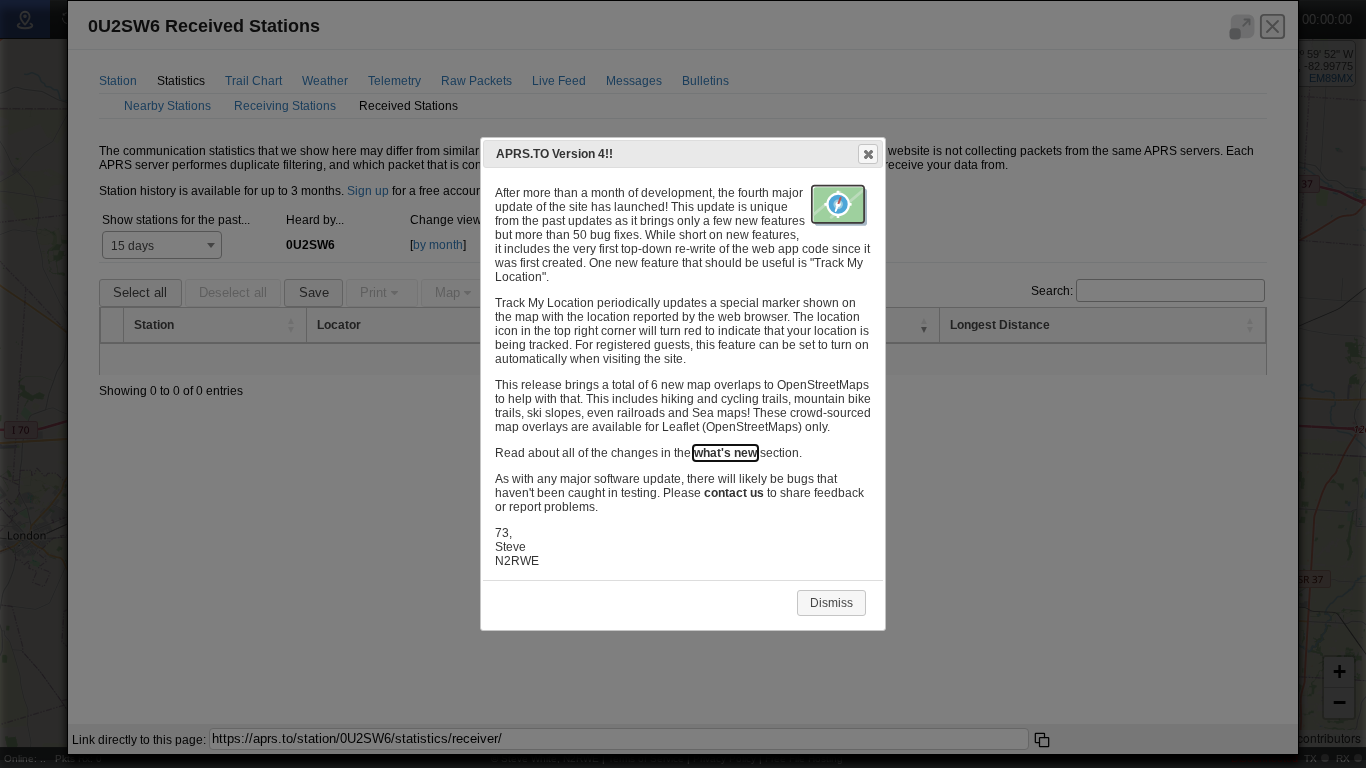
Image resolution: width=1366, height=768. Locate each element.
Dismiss (831, 603)
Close (868, 154)
